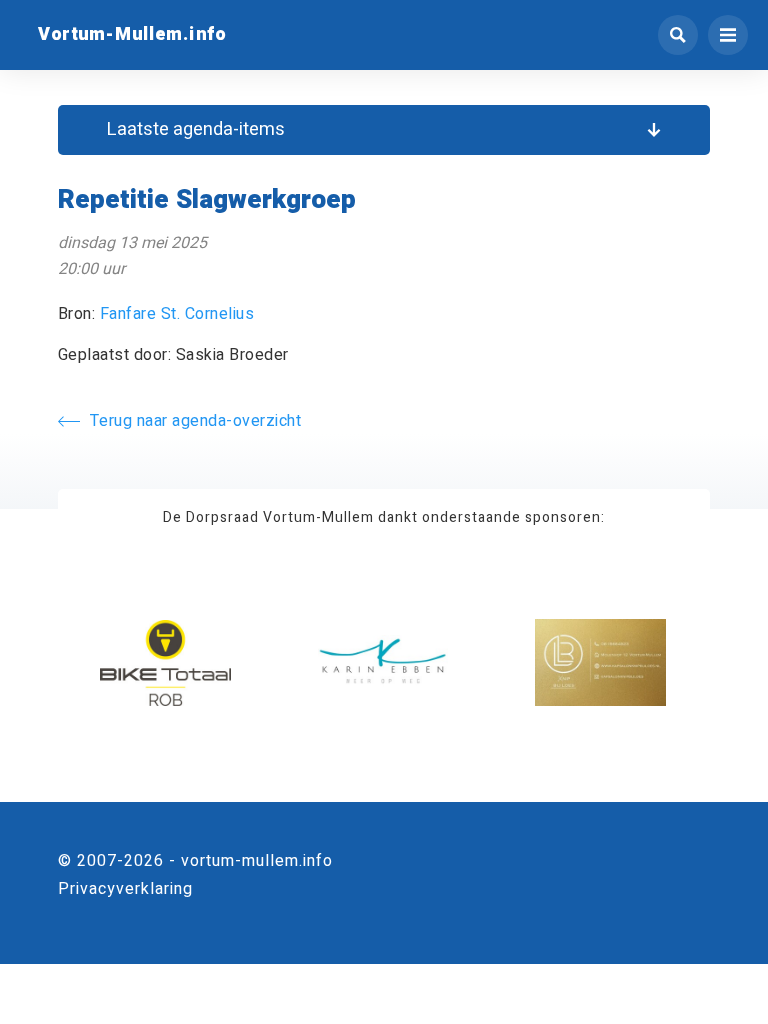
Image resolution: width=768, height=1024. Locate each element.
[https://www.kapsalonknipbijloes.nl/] (600, 663)
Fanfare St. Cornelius (177, 314)
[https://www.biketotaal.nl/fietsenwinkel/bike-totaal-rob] (165, 663)
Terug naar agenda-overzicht (196, 421)
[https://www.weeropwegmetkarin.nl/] (383, 663)
